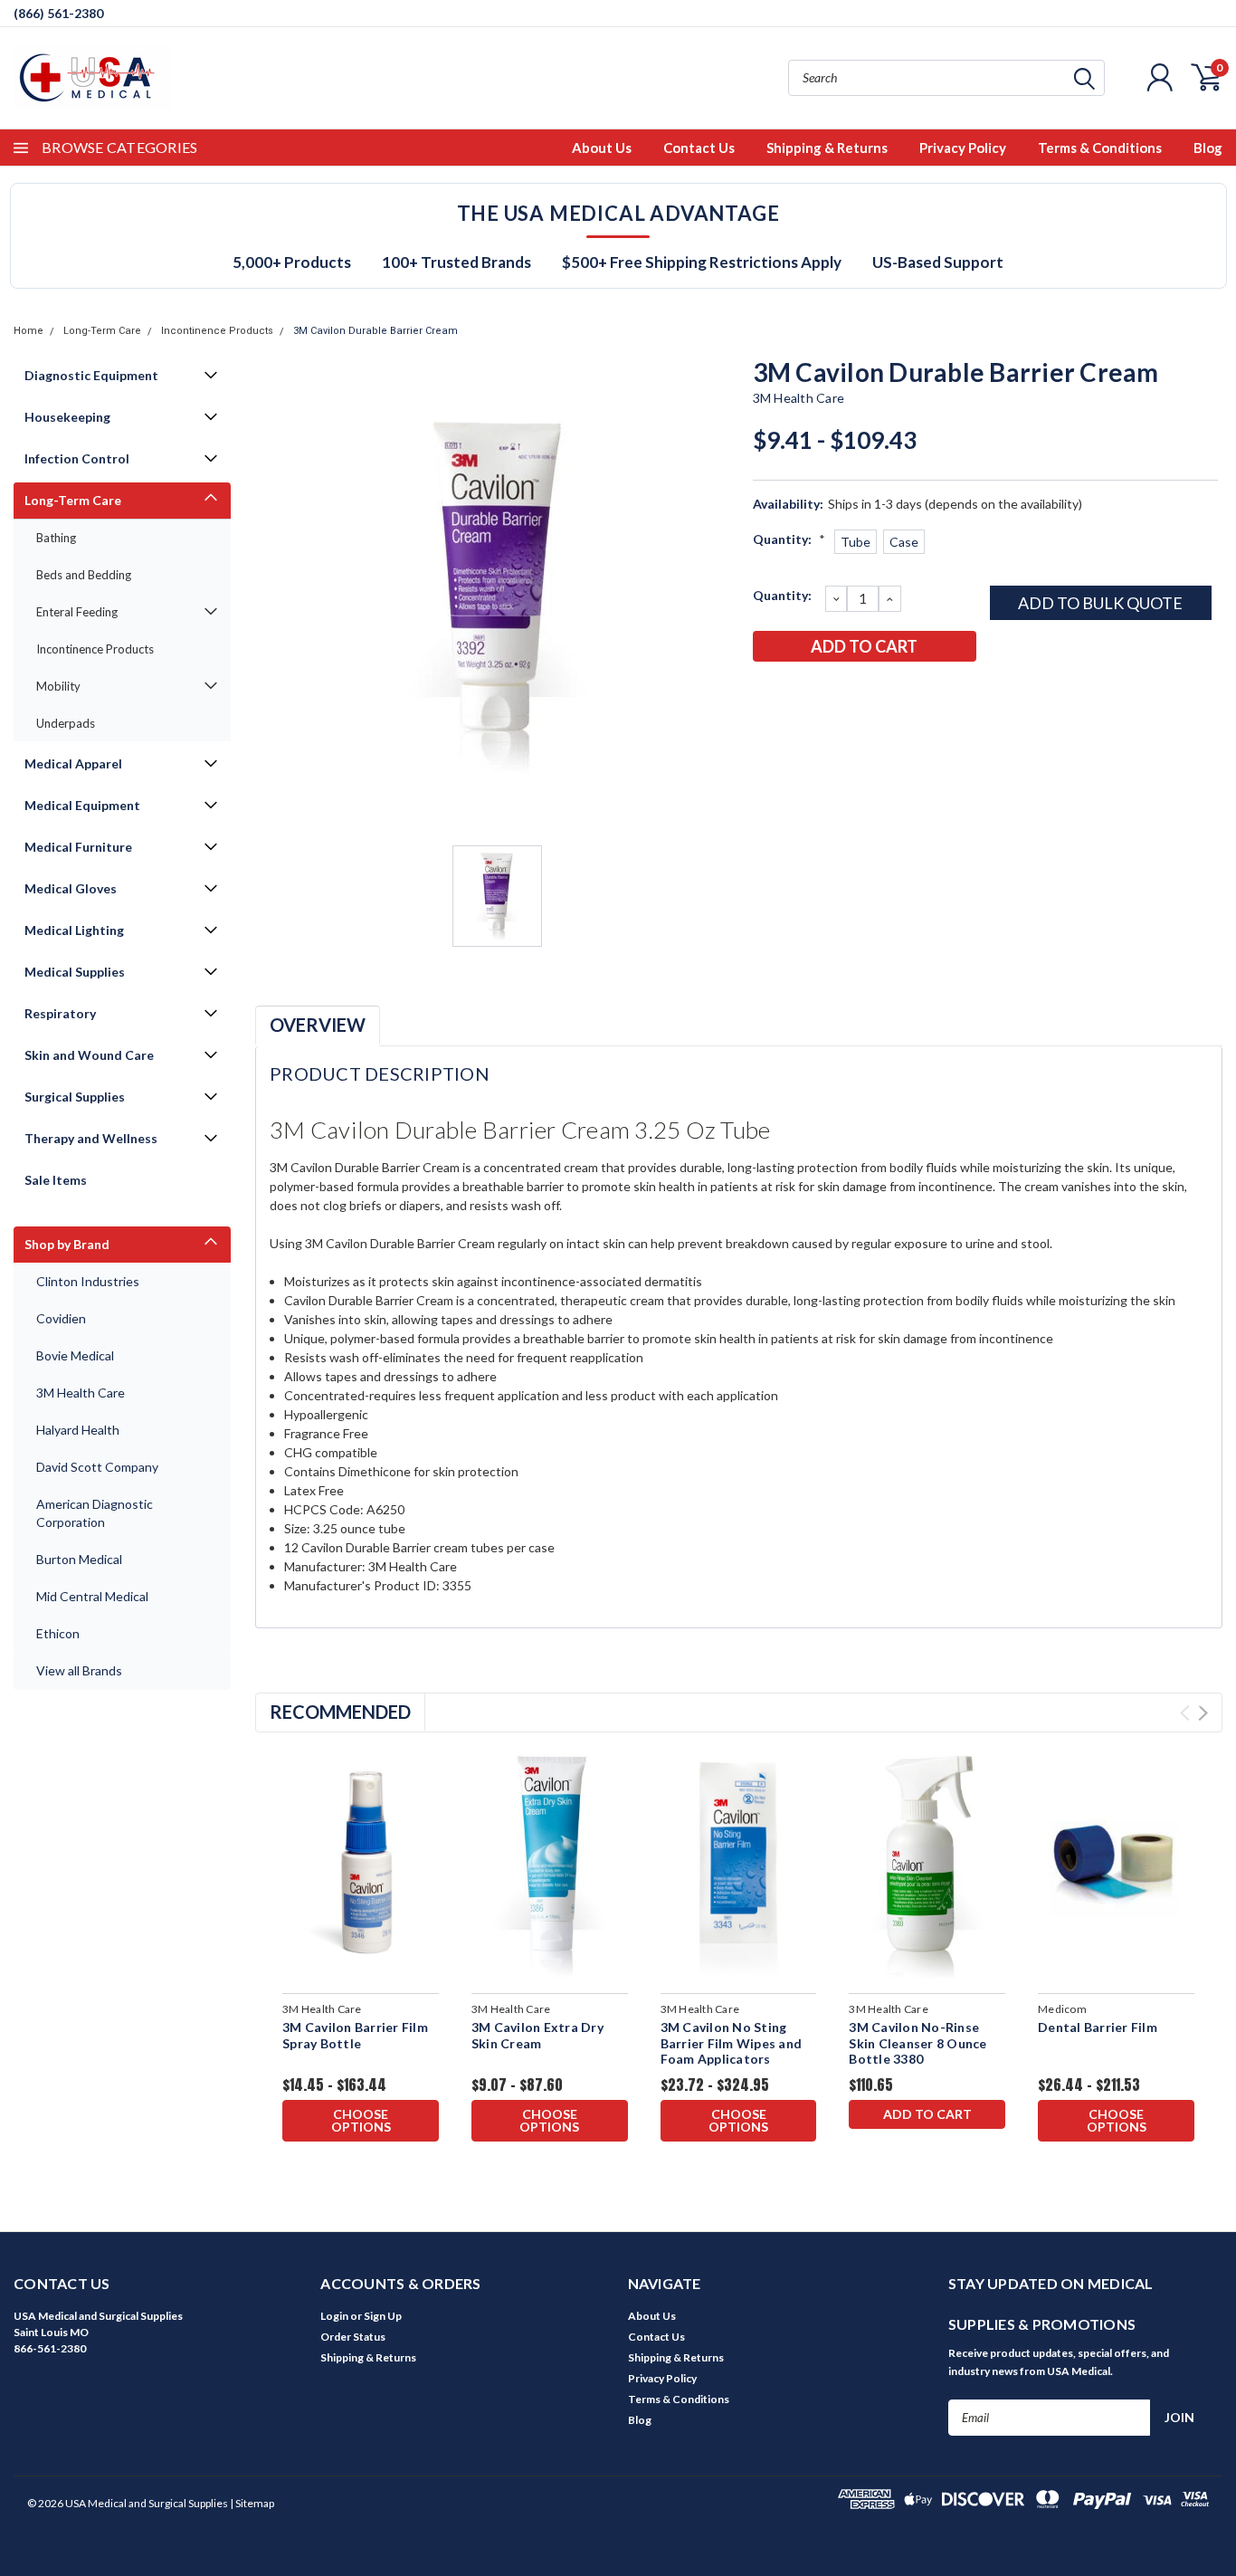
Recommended (340, 1712)
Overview (318, 1025)
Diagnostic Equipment (91, 375)
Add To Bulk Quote (1100, 603)
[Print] (825, 693)
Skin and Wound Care (89, 1055)
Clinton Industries (88, 1281)
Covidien (61, 1318)
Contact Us (699, 148)
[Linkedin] (885, 693)
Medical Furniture (78, 847)
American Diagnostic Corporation (95, 1513)
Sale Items (56, 1180)
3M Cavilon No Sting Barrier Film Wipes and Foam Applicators (732, 2043)
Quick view (361, 1865)
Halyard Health (78, 1430)
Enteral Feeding (77, 612)
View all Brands (79, 1670)
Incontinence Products (217, 331)
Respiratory (60, 1013)
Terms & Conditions (1100, 148)
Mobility (58, 686)
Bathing (56, 538)
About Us (602, 148)
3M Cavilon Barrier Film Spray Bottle (355, 2035)
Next (1203, 1713)
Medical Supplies (75, 972)
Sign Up (383, 2316)
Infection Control (77, 458)
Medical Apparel (73, 763)
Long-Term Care (102, 331)
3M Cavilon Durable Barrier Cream (376, 331)
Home (29, 331)
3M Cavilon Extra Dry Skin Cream (537, 2035)
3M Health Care (81, 1393)
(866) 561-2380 (58, 13)
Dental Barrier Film (1098, 2027)
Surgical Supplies (75, 1097)
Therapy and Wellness (91, 1138)
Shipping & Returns (827, 148)
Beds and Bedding (84, 575)
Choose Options (361, 2120)
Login (334, 2316)
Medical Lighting (74, 930)
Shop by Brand (67, 1244)
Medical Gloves (71, 888)
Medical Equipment (82, 805)
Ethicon (58, 1633)
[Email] (795, 693)
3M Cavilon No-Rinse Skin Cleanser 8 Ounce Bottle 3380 (917, 2043)
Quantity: (789, 539)
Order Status (353, 2337)
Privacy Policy (963, 148)
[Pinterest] (915, 693)
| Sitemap (252, 2503)
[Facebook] (765, 693)
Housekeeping (67, 417)
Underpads (66, 723)
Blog (1208, 148)
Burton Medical (79, 1559)
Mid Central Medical (92, 1596)
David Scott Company (97, 1467)
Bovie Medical (75, 1355)
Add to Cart (927, 2114)
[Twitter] (855, 693)
